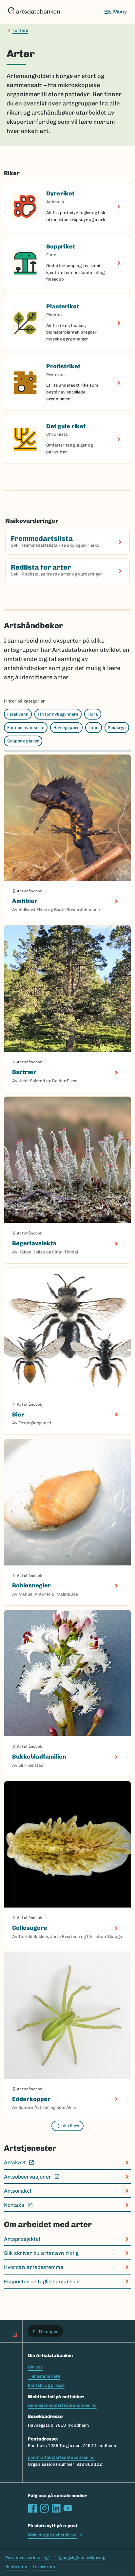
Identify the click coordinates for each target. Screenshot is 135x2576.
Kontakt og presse (46, 2385)
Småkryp (117, 728)
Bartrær (24, 1072)
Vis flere (71, 2126)
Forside (20, 30)
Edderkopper (31, 2099)
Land (94, 728)
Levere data (45, 2567)
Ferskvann (18, 714)
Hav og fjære (66, 728)
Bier (18, 1415)
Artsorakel (18, 2191)
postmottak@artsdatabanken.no (61, 2457)
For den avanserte (26, 728)
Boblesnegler (31, 1585)
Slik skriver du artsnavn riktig (41, 2253)
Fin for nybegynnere (58, 714)
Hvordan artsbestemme (34, 2267)
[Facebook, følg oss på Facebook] (32, 2508)
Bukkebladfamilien (39, 1757)
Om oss (35, 2367)
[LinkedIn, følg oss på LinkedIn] (56, 2508)
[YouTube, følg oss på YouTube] (68, 2508)
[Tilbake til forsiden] (34, 12)
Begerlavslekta (34, 1243)
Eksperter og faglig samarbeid (42, 2282)
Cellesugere (30, 1928)
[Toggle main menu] (115, 12)
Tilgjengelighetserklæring (79, 2558)
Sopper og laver (23, 741)
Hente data (16, 2567)
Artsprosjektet (22, 2239)
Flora (93, 714)
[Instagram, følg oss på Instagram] (44, 2508)
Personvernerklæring (27, 2558)
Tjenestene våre (44, 2376)
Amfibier (25, 901)
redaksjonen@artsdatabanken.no (62, 2405)
